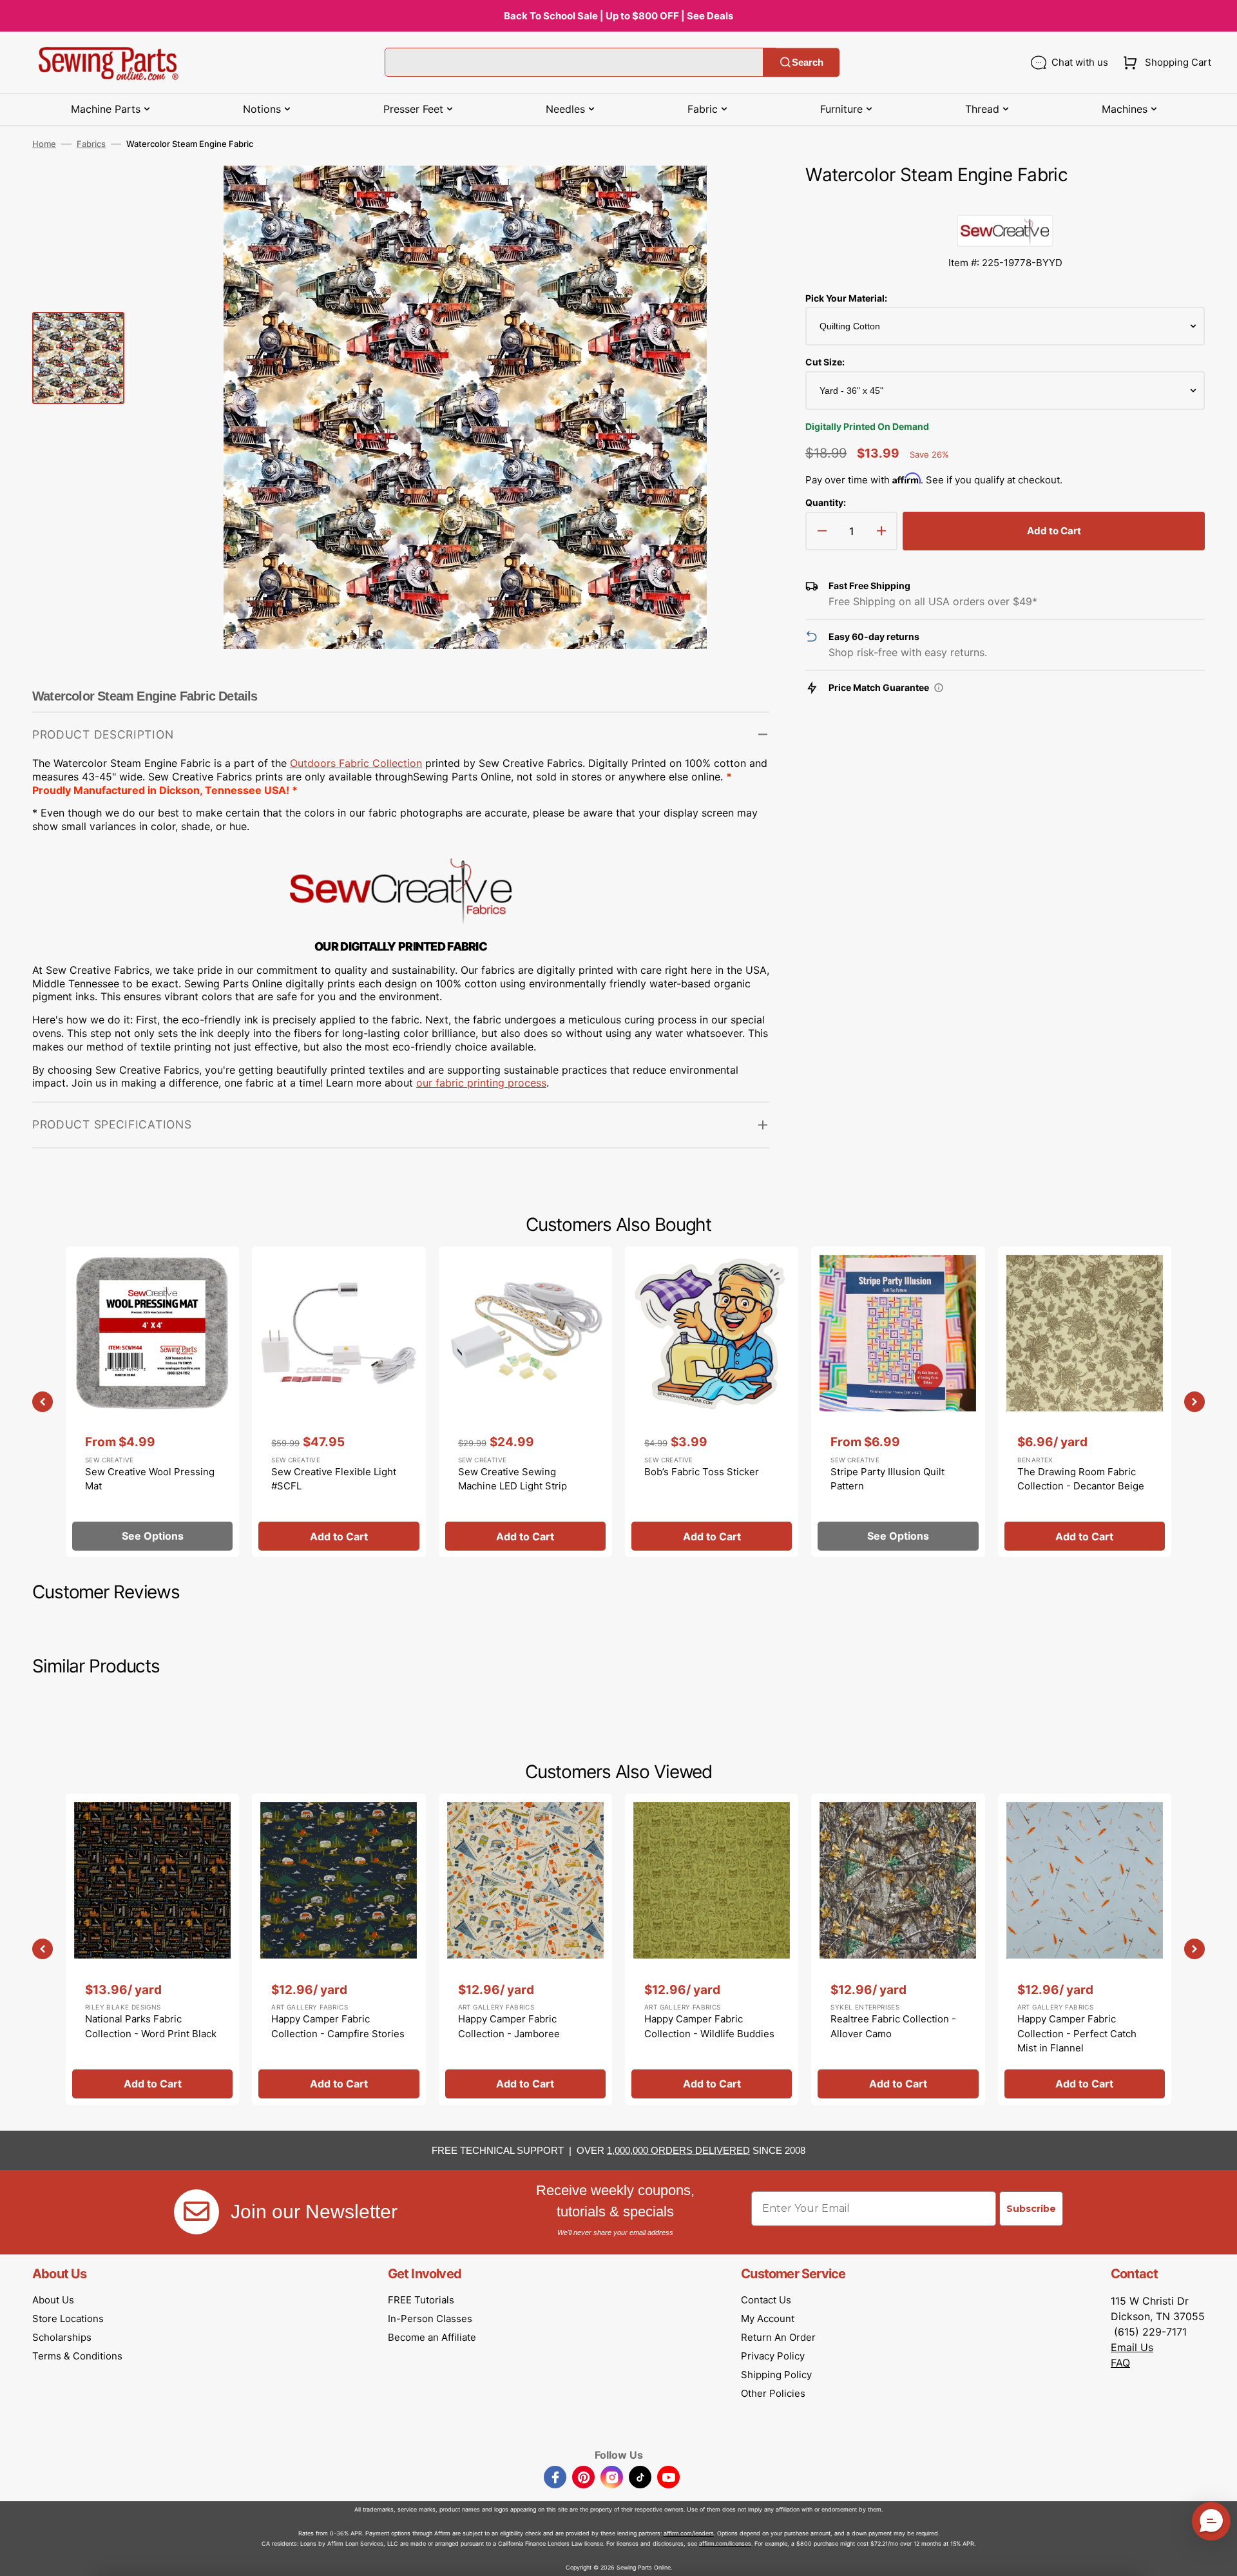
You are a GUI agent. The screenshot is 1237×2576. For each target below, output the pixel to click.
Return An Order (778, 2337)
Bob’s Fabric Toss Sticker (702, 1472)
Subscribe (1031, 2209)
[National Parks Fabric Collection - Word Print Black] (152, 1949)
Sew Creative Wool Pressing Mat (150, 1479)
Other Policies (773, 2393)
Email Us (1132, 2347)
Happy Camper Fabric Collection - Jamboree (509, 2026)
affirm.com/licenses (725, 2543)
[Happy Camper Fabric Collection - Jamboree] (525, 1949)
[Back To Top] (1218, 2557)
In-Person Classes (430, 2319)
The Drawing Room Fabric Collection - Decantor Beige (1081, 1479)
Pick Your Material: (846, 298)
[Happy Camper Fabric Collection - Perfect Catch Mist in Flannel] (1085, 1949)
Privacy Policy (773, 2356)
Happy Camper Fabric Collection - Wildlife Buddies (709, 2026)
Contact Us (766, 2300)
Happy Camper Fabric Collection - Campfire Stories (338, 2026)
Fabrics (91, 144)
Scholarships (62, 2337)
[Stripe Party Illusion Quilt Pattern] (898, 1402)
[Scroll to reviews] (1005, 202)
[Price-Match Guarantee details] (939, 688)
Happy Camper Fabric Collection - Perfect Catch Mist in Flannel (1077, 2033)
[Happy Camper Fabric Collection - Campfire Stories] (339, 1949)
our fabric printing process (481, 1083)
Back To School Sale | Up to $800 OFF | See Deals (618, 16)
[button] (1165, 63)
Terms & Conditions (77, 2356)
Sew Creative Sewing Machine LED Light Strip (513, 1479)
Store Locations (68, 2319)
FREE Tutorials (421, 2300)
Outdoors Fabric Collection (356, 763)
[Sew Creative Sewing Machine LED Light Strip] (525, 1402)
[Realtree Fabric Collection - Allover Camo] (898, 1949)
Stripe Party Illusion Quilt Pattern (887, 1479)
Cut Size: (825, 362)
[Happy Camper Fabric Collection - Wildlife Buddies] (712, 1949)
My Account (768, 2319)
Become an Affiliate (432, 2337)
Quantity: (826, 502)
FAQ (1120, 2363)
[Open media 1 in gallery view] (740, 195)
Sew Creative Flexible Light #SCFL (334, 1479)
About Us (53, 2300)
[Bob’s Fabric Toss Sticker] (712, 1402)
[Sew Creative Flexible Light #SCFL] (339, 1402)
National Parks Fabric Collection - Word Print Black (151, 2026)
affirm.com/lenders (689, 2533)
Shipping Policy (776, 2375)
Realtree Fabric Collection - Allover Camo (893, 2026)
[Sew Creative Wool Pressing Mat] (152, 1402)
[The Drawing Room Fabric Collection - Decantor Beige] (1085, 1402)
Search (808, 62)
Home (44, 144)
